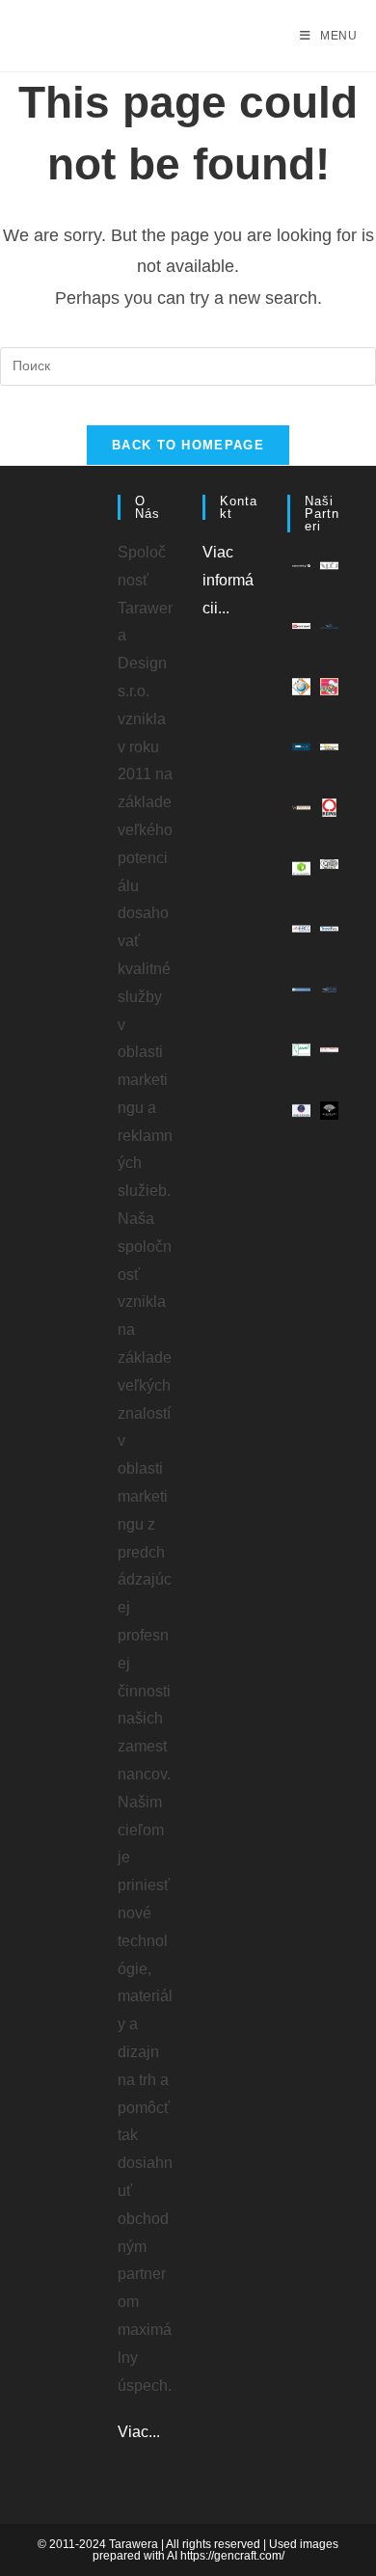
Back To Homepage (188, 445)
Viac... (139, 2432)
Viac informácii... (228, 580)
